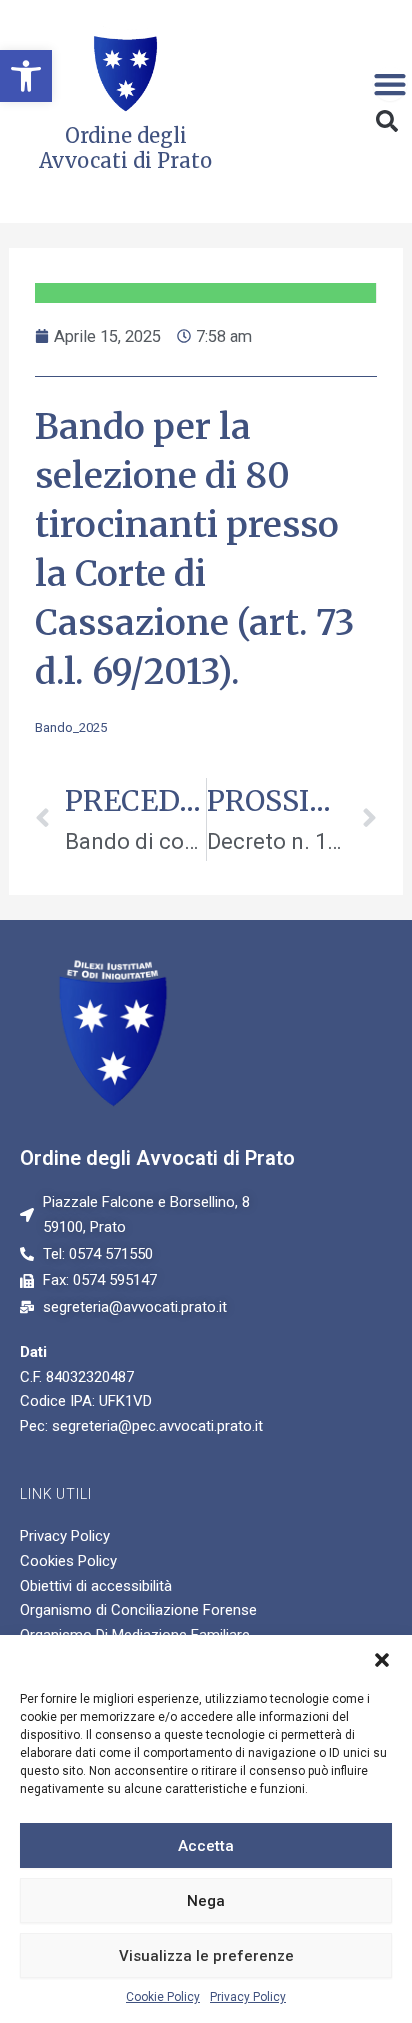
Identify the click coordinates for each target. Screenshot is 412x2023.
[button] (26, 76)
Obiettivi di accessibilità (96, 1586)
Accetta (206, 1846)
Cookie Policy (163, 1997)
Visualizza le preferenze (206, 1956)
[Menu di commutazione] (390, 84)
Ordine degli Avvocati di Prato (157, 1158)
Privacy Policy (248, 1997)
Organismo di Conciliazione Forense (138, 1610)
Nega (206, 1901)
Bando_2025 (71, 727)
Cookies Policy (68, 1561)
